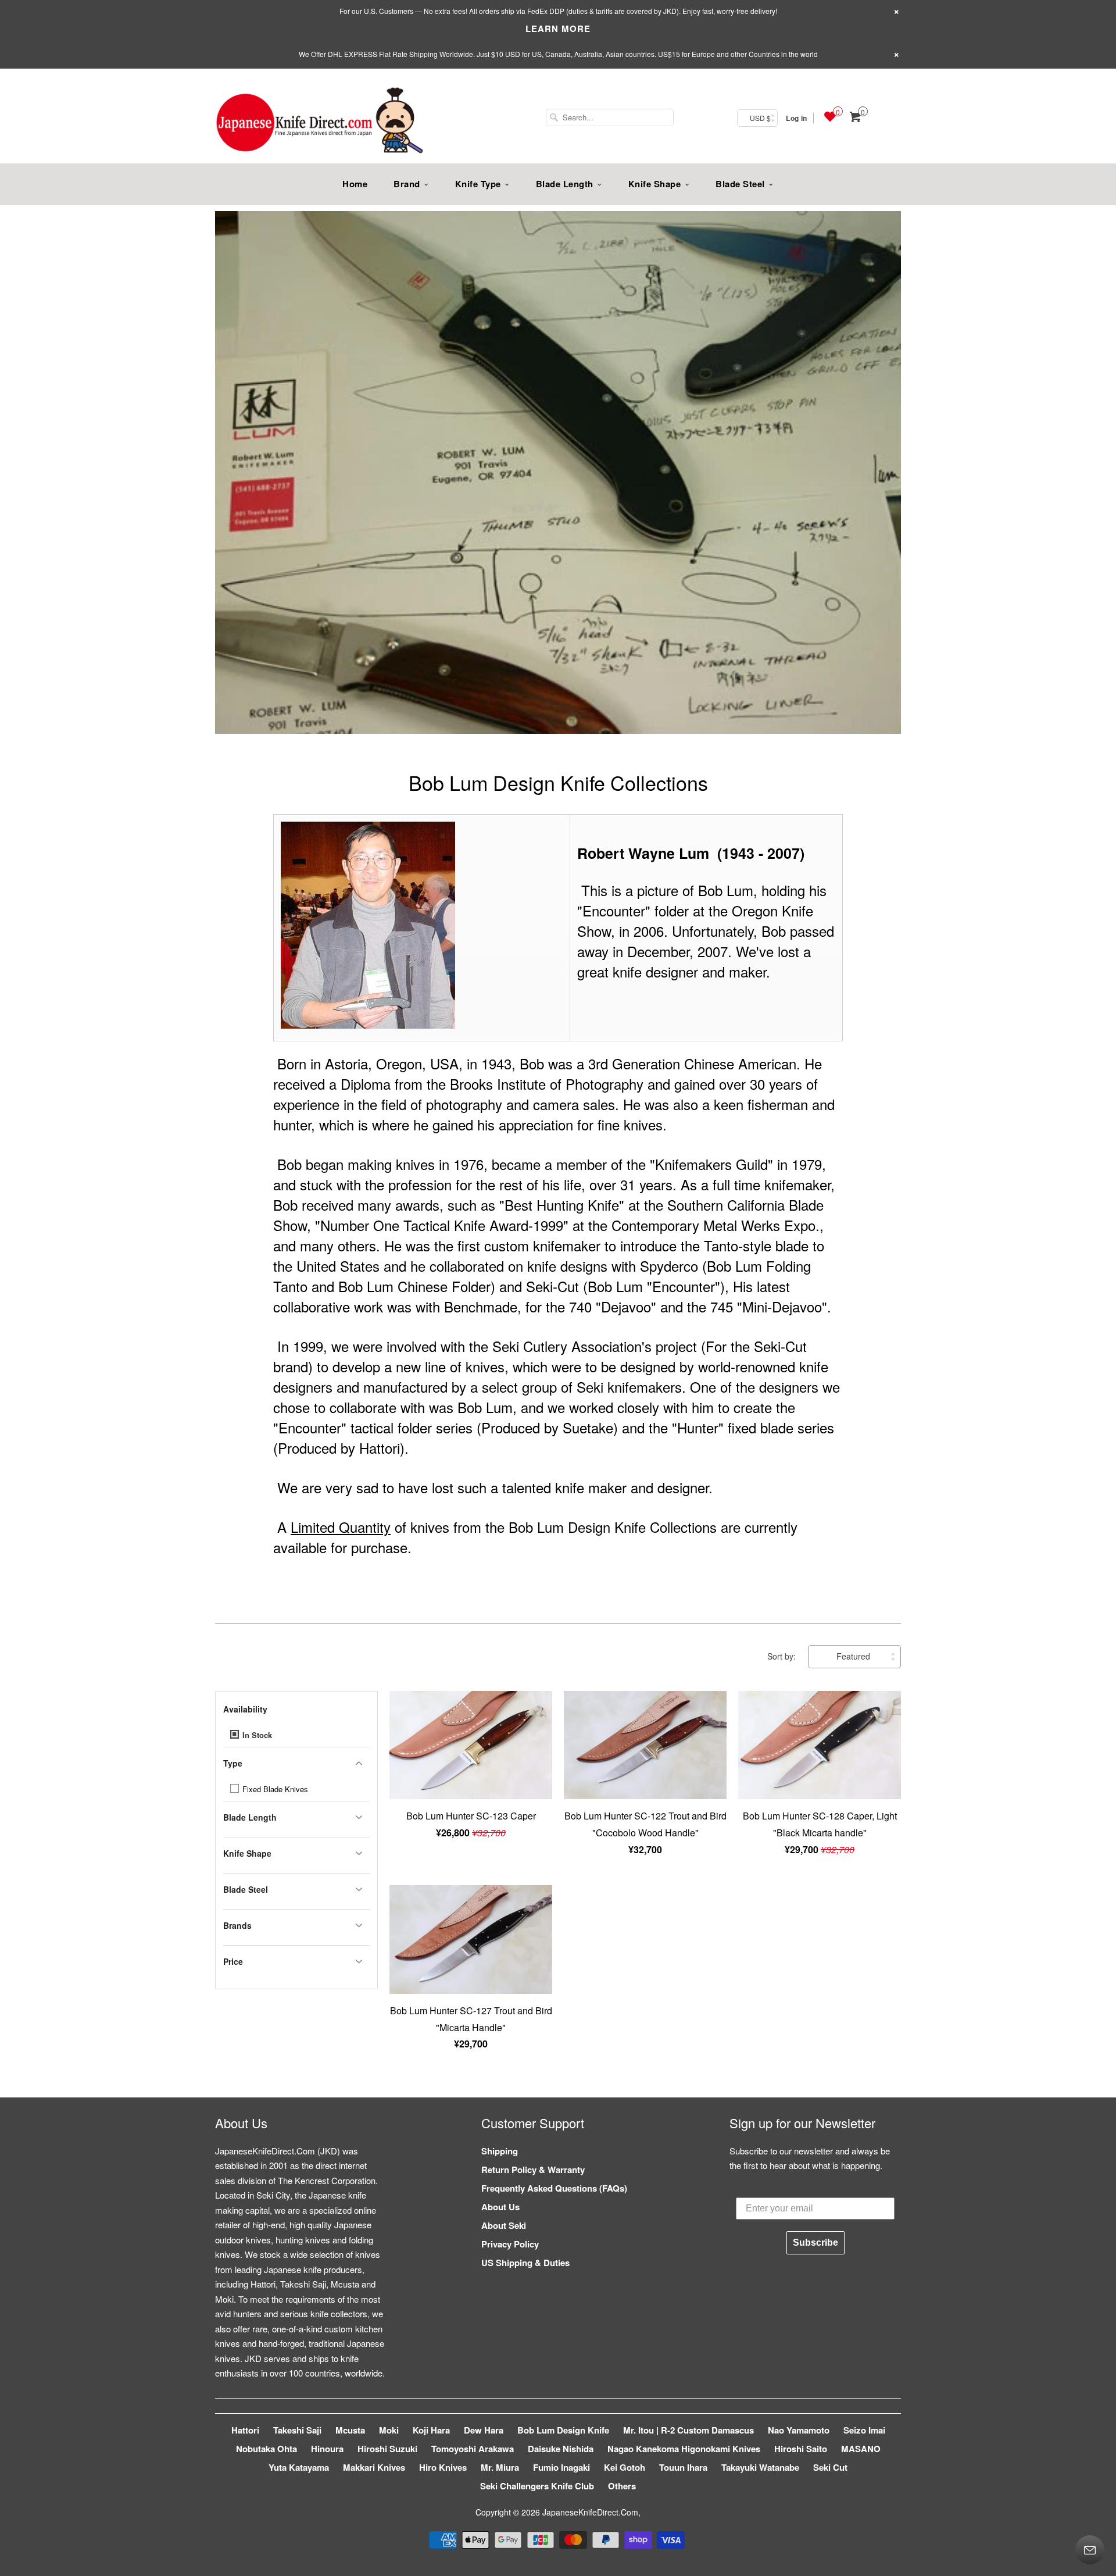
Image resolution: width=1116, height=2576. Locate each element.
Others (622, 2486)
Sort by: (783, 1656)
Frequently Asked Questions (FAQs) (554, 2188)
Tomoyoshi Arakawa (473, 2449)
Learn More (558, 28)
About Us (500, 2207)
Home (355, 184)
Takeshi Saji (297, 2430)
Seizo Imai (864, 2430)
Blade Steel (740, 184)
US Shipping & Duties (525, 2263)
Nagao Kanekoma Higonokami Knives (684, 2449)
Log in (796, 118)
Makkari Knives (374, 2467)
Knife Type (478, 184)
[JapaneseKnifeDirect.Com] (320, 122)
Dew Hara (484, 2430)
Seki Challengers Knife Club (537, 2486)
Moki (389, 2430)
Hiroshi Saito (801, 2449)
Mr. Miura (500, 2467)
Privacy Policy (510, 2244)
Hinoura (327, 2449)
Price (233, 1961)
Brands (237, 1925)
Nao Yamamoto (799, 2430)
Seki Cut (830, 2467)
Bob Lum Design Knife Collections (558, 782)
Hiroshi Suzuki (387, 2449)
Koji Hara (431, 2430)
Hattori (245, 2430)
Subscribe (815, 2243)
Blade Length (565, 184)
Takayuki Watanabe (760, 2467)
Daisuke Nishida (561, 2449)
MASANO (861, 2449)
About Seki (504, 2225)
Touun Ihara (683, 2467)
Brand (407, 184)
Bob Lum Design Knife (563, 2430)
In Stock (256, 1735)
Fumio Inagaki (561, 2467)
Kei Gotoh (625, 2467)
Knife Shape (655, 184)
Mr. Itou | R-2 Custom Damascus (688, 2430)
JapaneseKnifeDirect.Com (590, 2512)
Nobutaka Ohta (267, 2449)
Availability (245, 1709)
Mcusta (350, 2430)
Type (233, 1763)
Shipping (500, 2151)
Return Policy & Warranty (533, 2170)
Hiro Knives (443, 2467)
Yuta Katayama (299, 2467)
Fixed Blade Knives (274, 1789)
